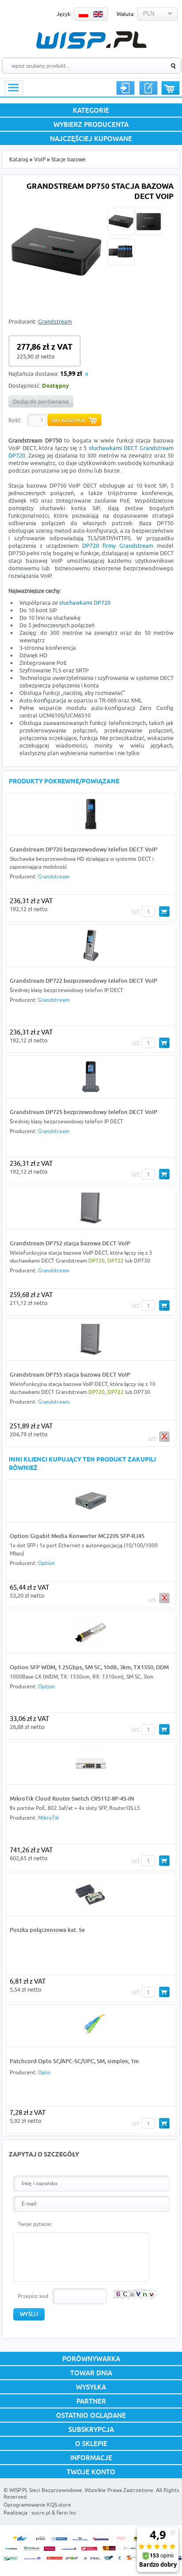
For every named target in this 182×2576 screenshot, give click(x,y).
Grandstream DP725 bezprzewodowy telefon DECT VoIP (83, 1112)
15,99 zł (71, 374)
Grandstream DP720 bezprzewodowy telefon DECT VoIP (83, 849)
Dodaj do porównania (41, 401)
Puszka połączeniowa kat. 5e (47, 1930)
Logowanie (125, 88)
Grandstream (55, 321)
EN (98, 14)
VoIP (40, 159)
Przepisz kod (33, 2296)
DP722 (116, 1261)
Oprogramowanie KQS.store (37, 2505)
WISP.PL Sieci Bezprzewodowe (46, 2490)
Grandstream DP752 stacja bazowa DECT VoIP (70, 1243)
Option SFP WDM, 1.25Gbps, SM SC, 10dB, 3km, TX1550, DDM (89, 1667)
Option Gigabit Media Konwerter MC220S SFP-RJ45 (77, 1536)
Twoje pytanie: (35, 2224)
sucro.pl (41, 2513)
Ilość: (15, 420)
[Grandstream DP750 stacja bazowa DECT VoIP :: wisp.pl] (56, 298)
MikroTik (48, 1818)
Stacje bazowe (68, 159)
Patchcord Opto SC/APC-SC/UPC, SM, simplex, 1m (74, 2061)
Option (46, 1563)
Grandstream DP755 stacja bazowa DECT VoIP (70, 1374)
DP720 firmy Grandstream (118, 546)
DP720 (97, 1261)
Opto (44, 2072)
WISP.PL (91, 40)
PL (83, 14)
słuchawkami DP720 (85, 603)
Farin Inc (66, 2513)
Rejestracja (148, 88)
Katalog (19, 159)
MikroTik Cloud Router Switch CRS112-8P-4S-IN (72, 1798)
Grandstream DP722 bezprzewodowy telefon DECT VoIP (83, 981)
